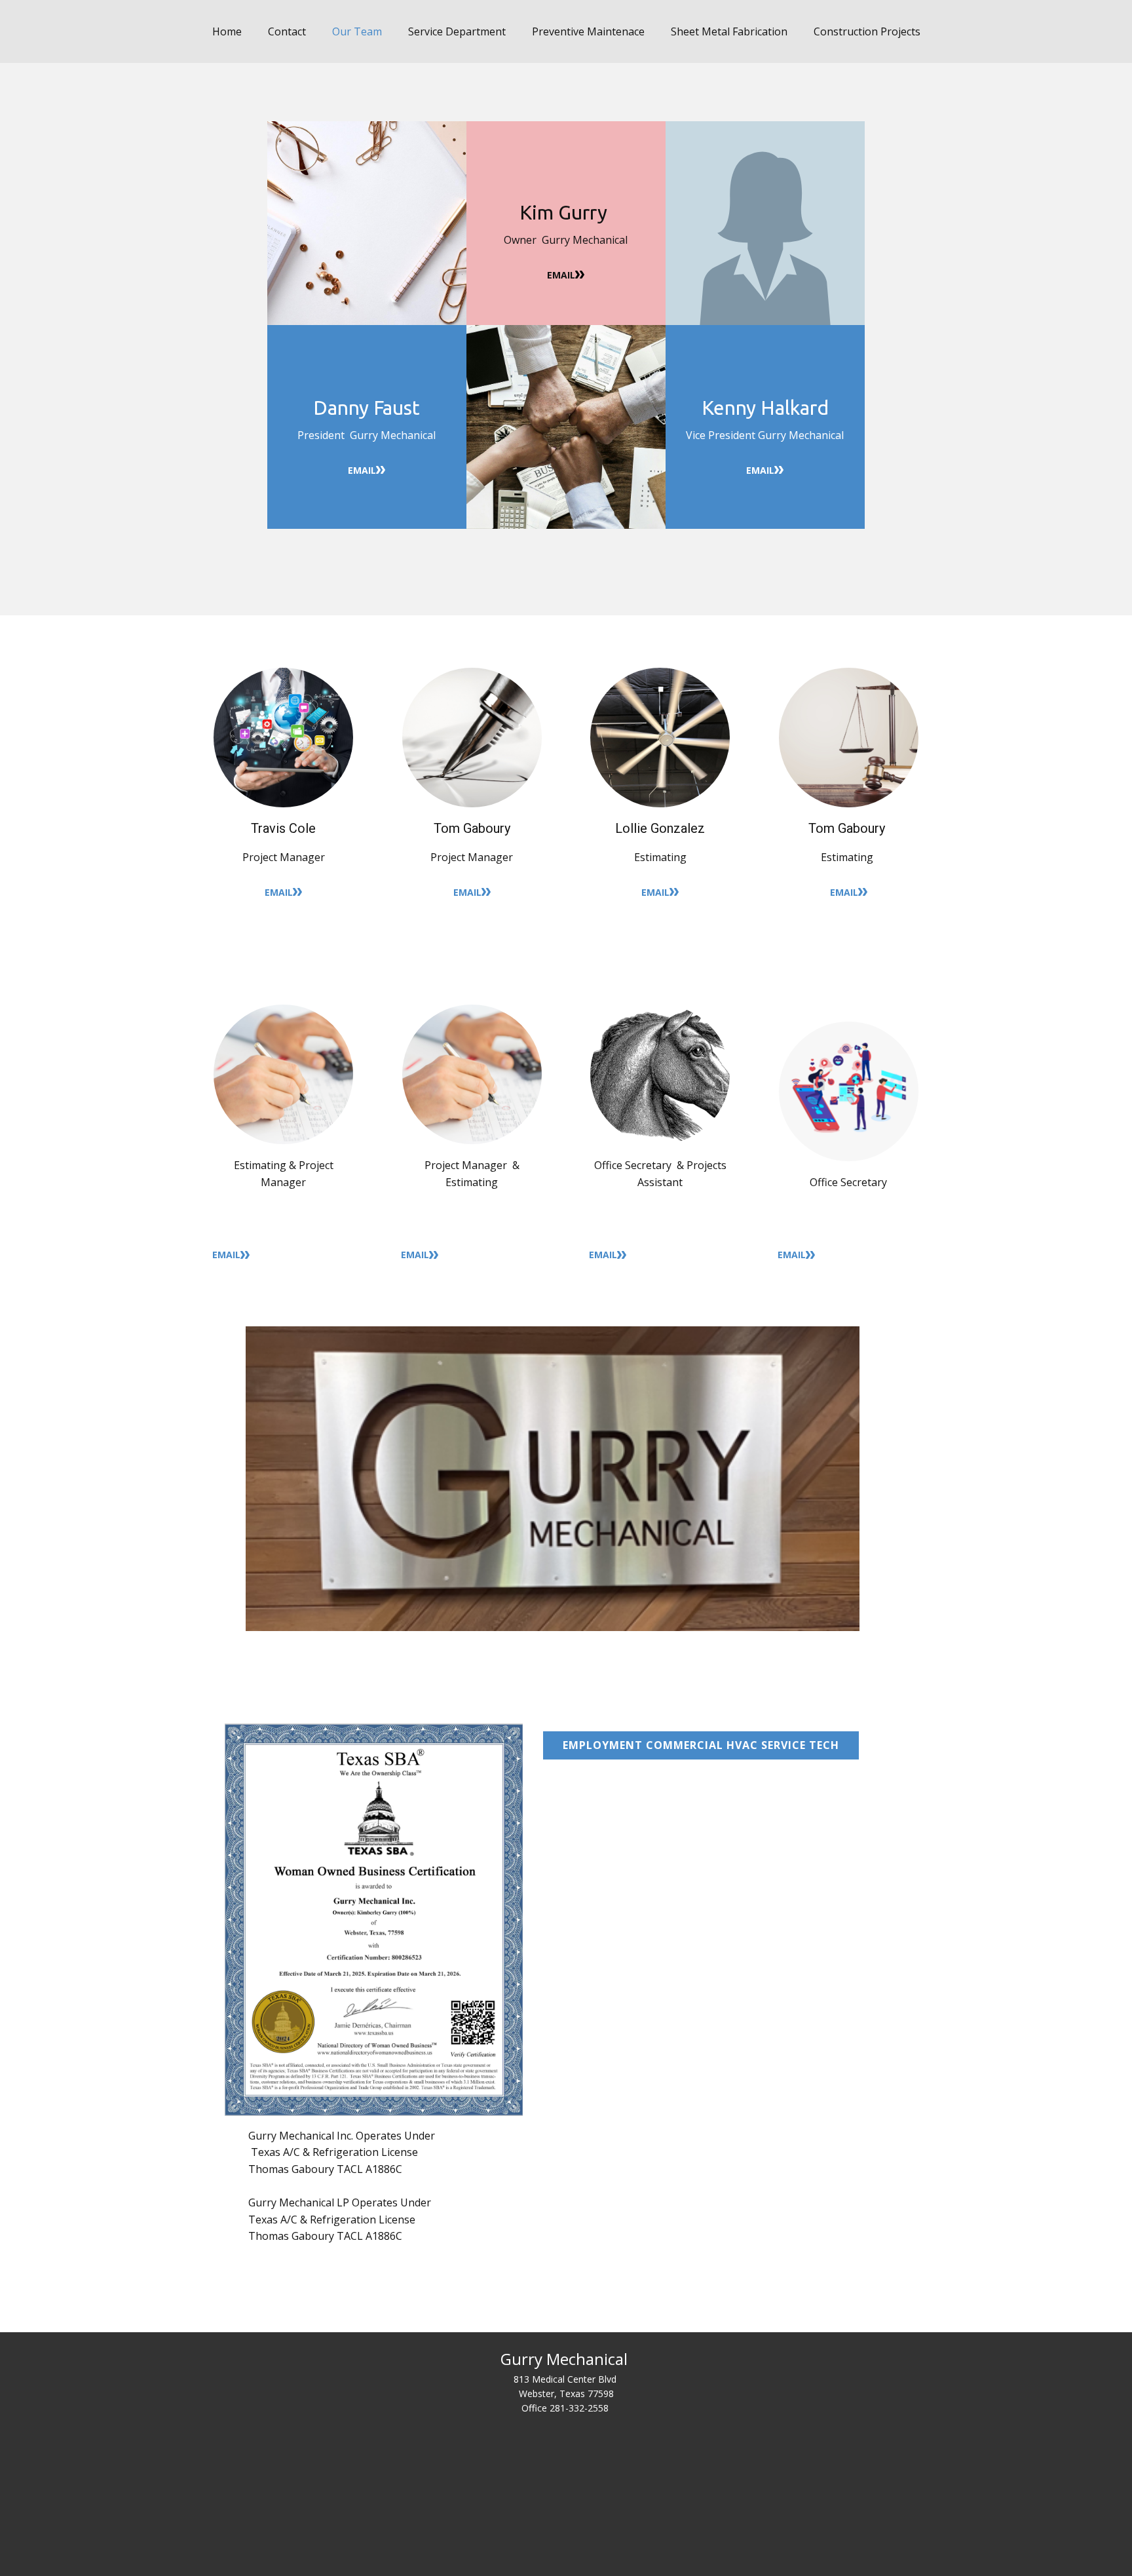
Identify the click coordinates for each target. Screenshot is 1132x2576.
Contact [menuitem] (287, 31)
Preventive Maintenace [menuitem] (588, 31)
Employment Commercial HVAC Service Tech (701, 1745)
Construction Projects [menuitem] (867, 31)
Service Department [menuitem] (457, 31)
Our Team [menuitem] (357, 31)
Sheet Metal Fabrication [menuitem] (729, 31)
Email (561, 275)
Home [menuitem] (227, 31)
